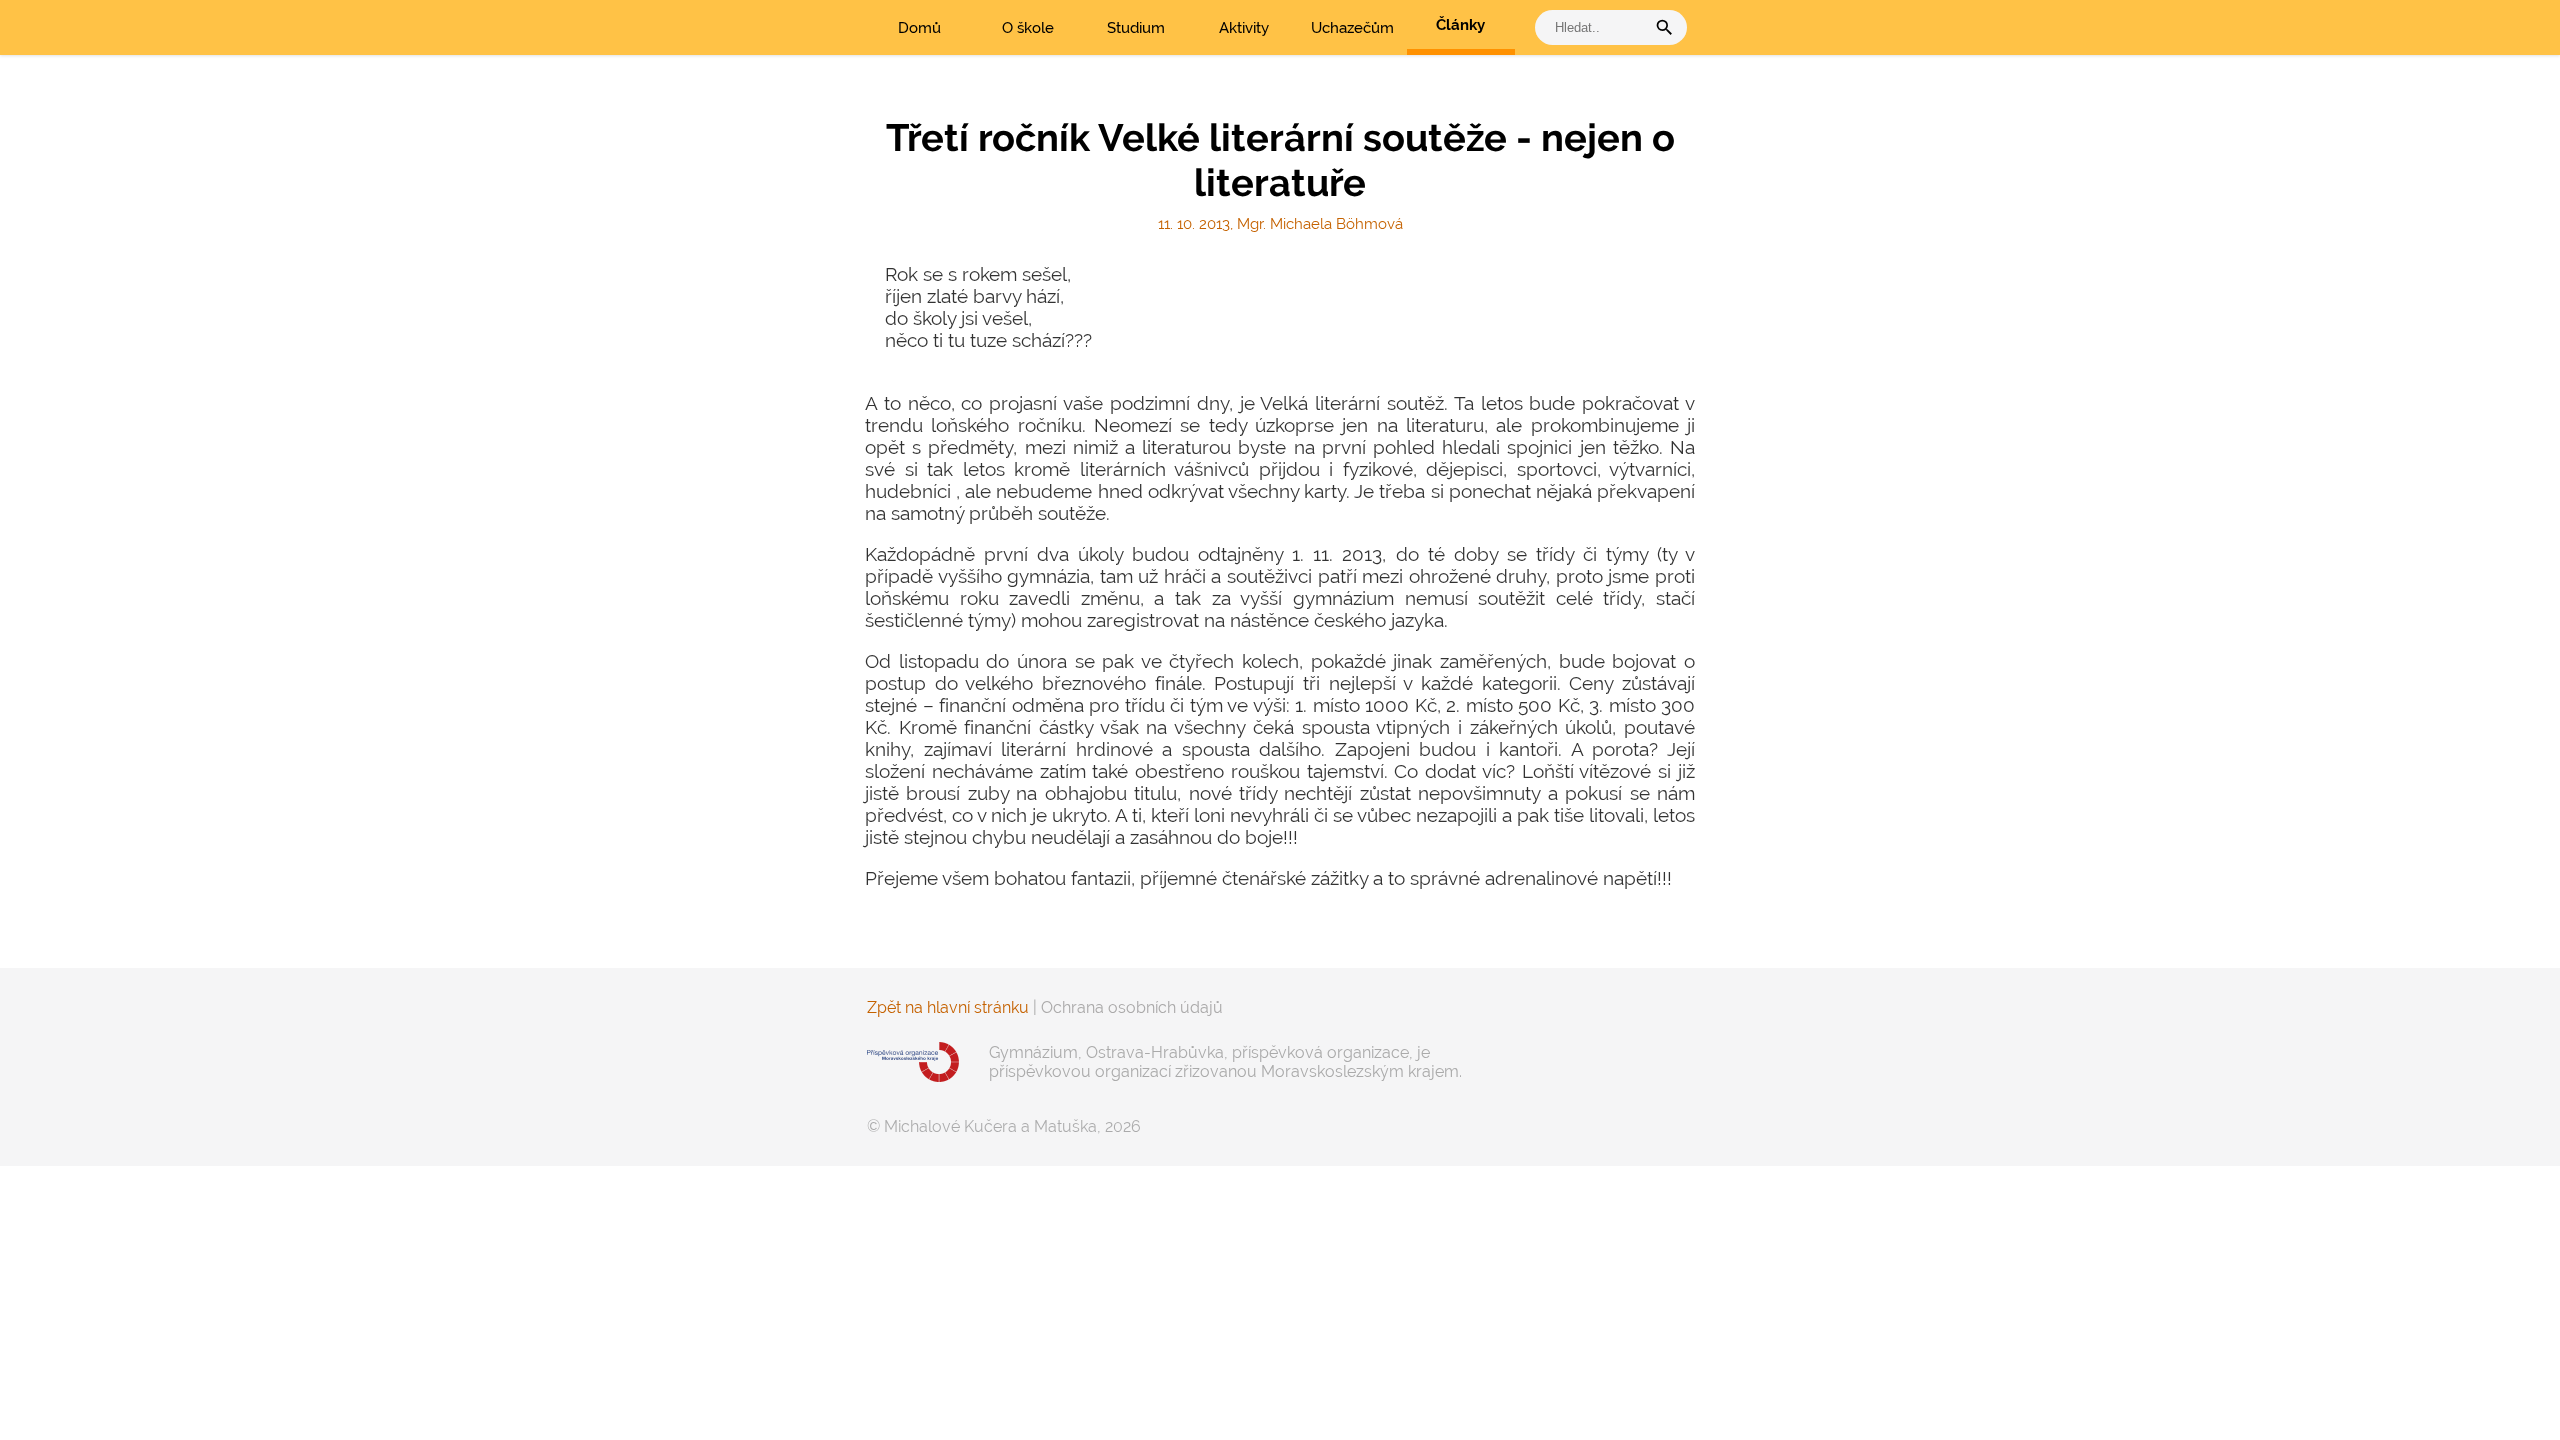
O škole (1028, 28)
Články (1460, 25)
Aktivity (1244, 28)
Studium (1136, 28)
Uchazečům (1352, 28)
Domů (919, 28)
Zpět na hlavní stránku (948, 1007)
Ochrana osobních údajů (1132, 1007)
